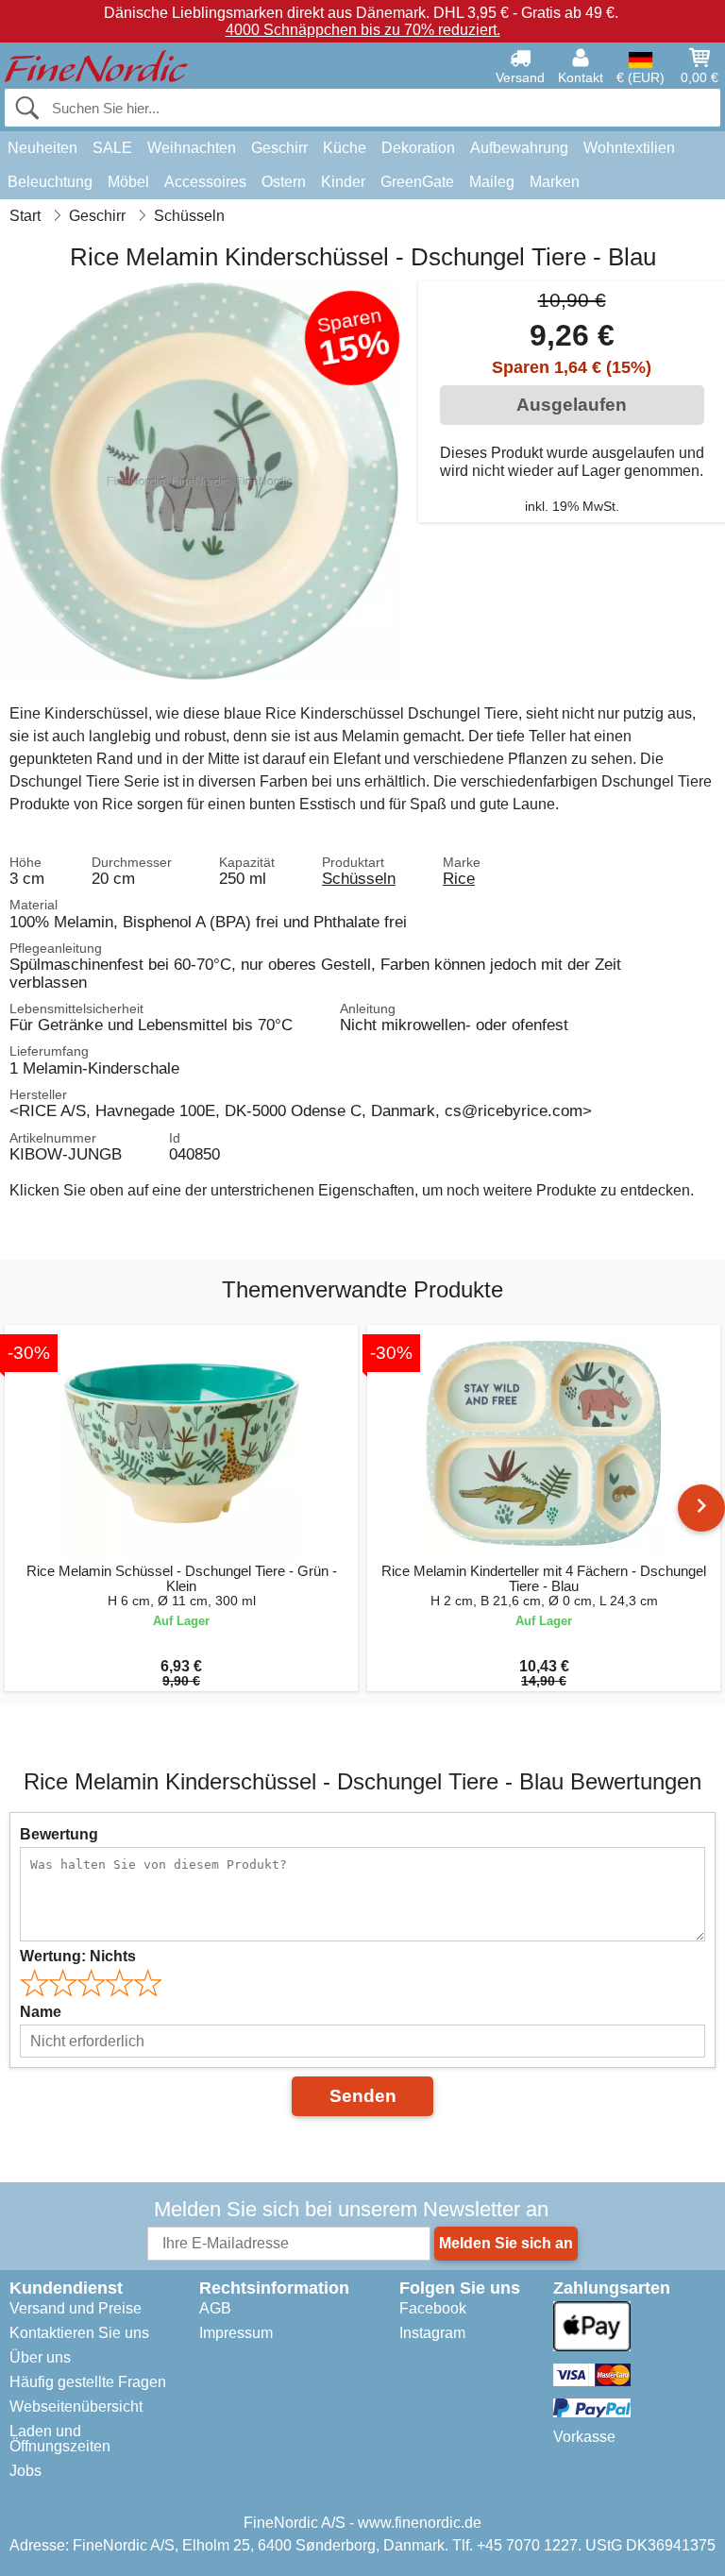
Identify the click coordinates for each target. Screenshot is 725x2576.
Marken (555, 182)
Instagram (432, 2333)
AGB (215, 2308)
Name (41, 2012)
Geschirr (279, 148)
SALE (112, 148)
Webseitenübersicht (76, 2407)
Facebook (433, 2308)
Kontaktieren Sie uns (79, 2333)
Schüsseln (359, 878)
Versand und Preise (76, 2308)
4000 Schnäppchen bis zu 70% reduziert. (363, 30)
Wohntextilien (629, 148)
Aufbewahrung (519, 148)
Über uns (40, 2357)
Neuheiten (42, 148)
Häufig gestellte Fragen (88, 2382)
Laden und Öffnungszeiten (60, 2439)
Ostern (284, 182)
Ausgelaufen (572, 405)
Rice (459, 878)
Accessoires (205, 182)
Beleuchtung (50, 182)
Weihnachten (192, 148)
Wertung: (78, 1956)
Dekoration (418, 148)
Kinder (343, 182)
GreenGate (417, 182)
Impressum (236, 2333)
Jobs (25, 2471)
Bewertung (59, 1834)
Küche (345, 148)
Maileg (492, 182)
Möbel (128, 182)
